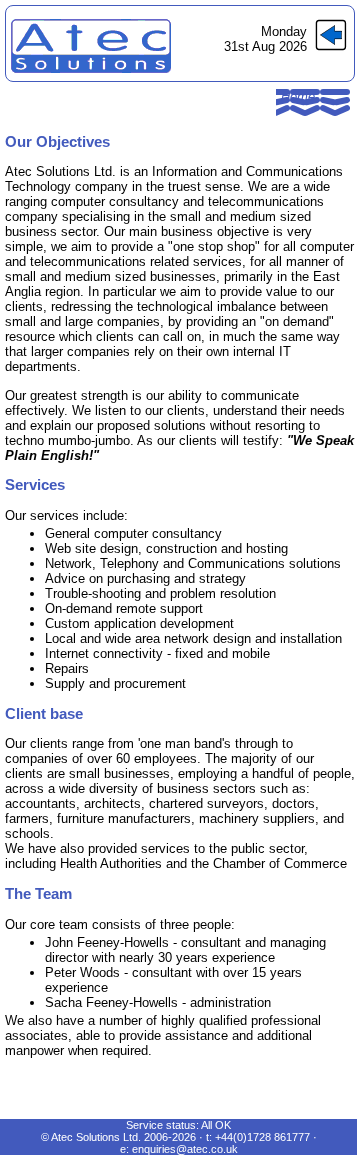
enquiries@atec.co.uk (185, 1149)
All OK (216, 1125)
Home (298, 96)
